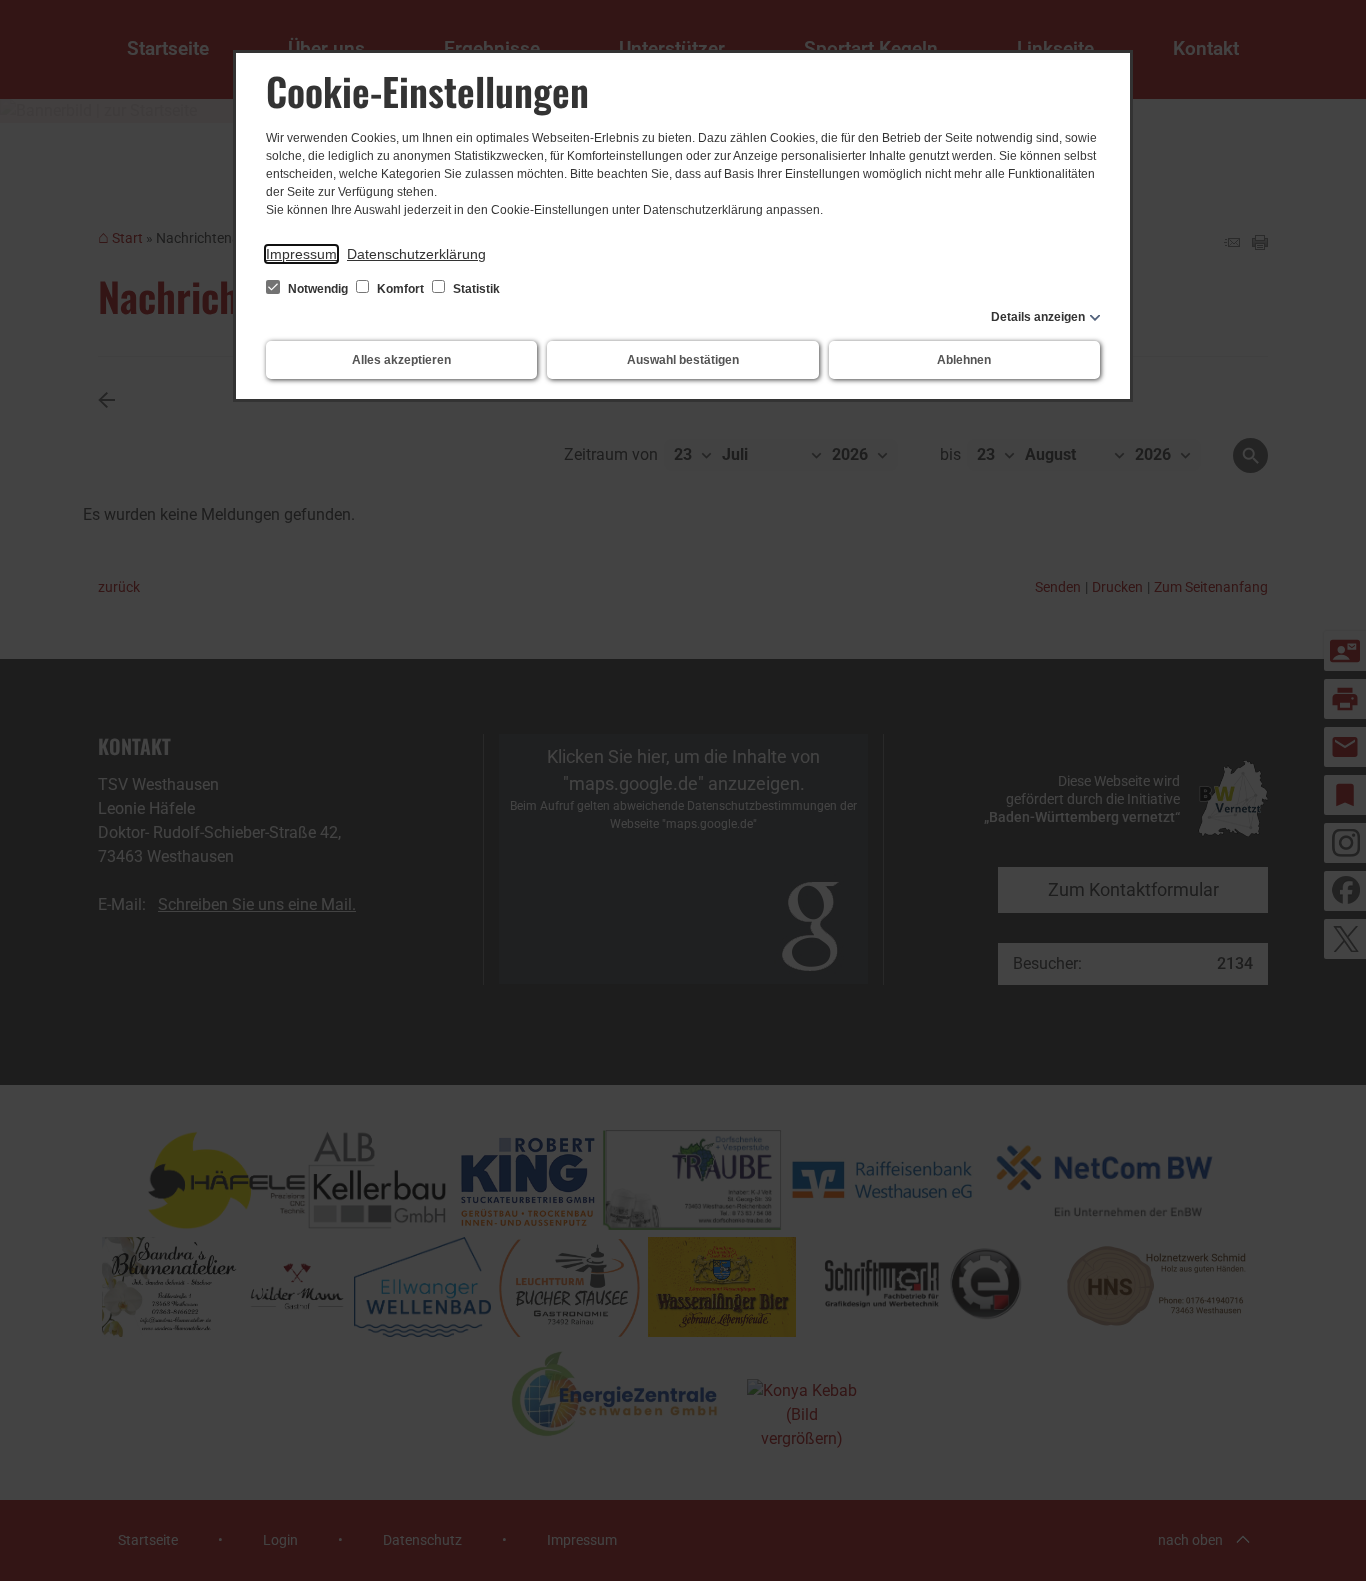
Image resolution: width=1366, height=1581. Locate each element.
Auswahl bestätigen (683, 360)
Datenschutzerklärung (416, 254)
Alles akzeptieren (401, 360)
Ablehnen (964, 360)
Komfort (400, 289)
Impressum (301, 254)
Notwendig (318, 289)
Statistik (475, 289)
